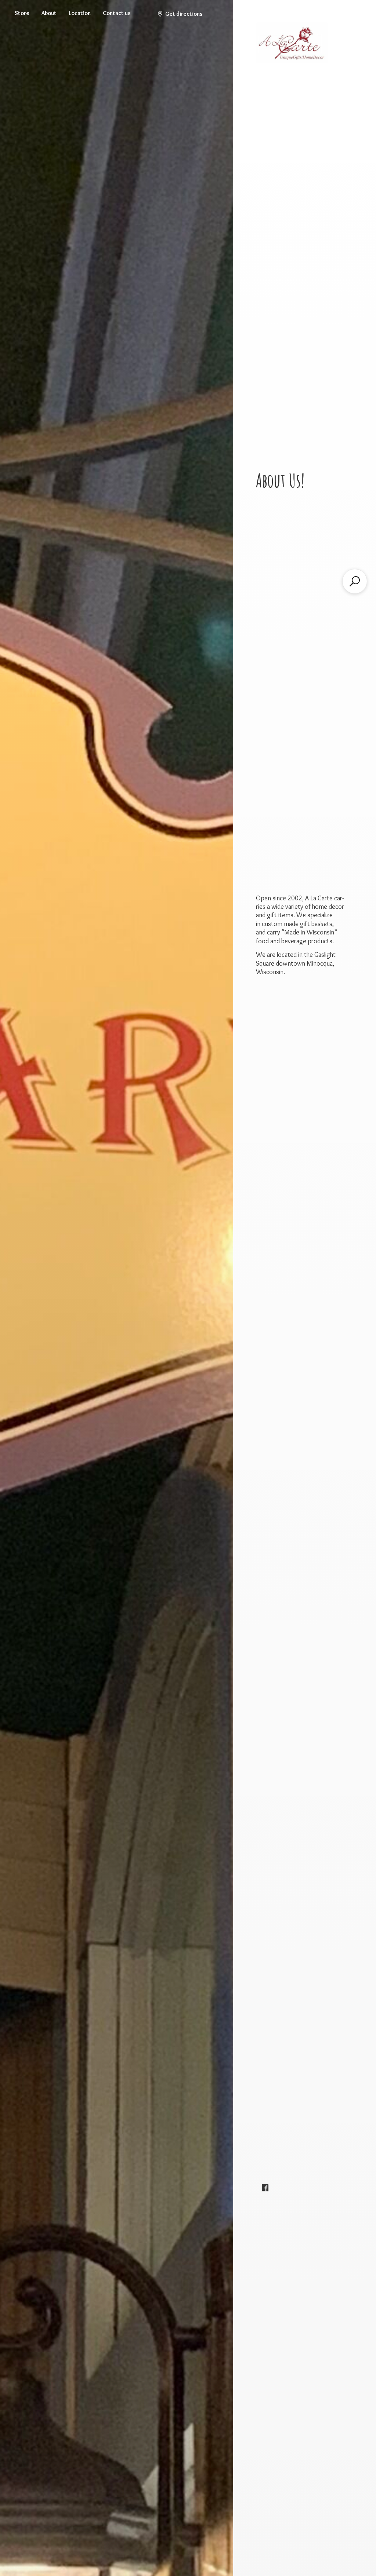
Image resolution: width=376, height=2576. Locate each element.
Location (80, 13)
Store (22, 13)
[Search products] (355, 581)
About (49, 13)
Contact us (117, 13)
